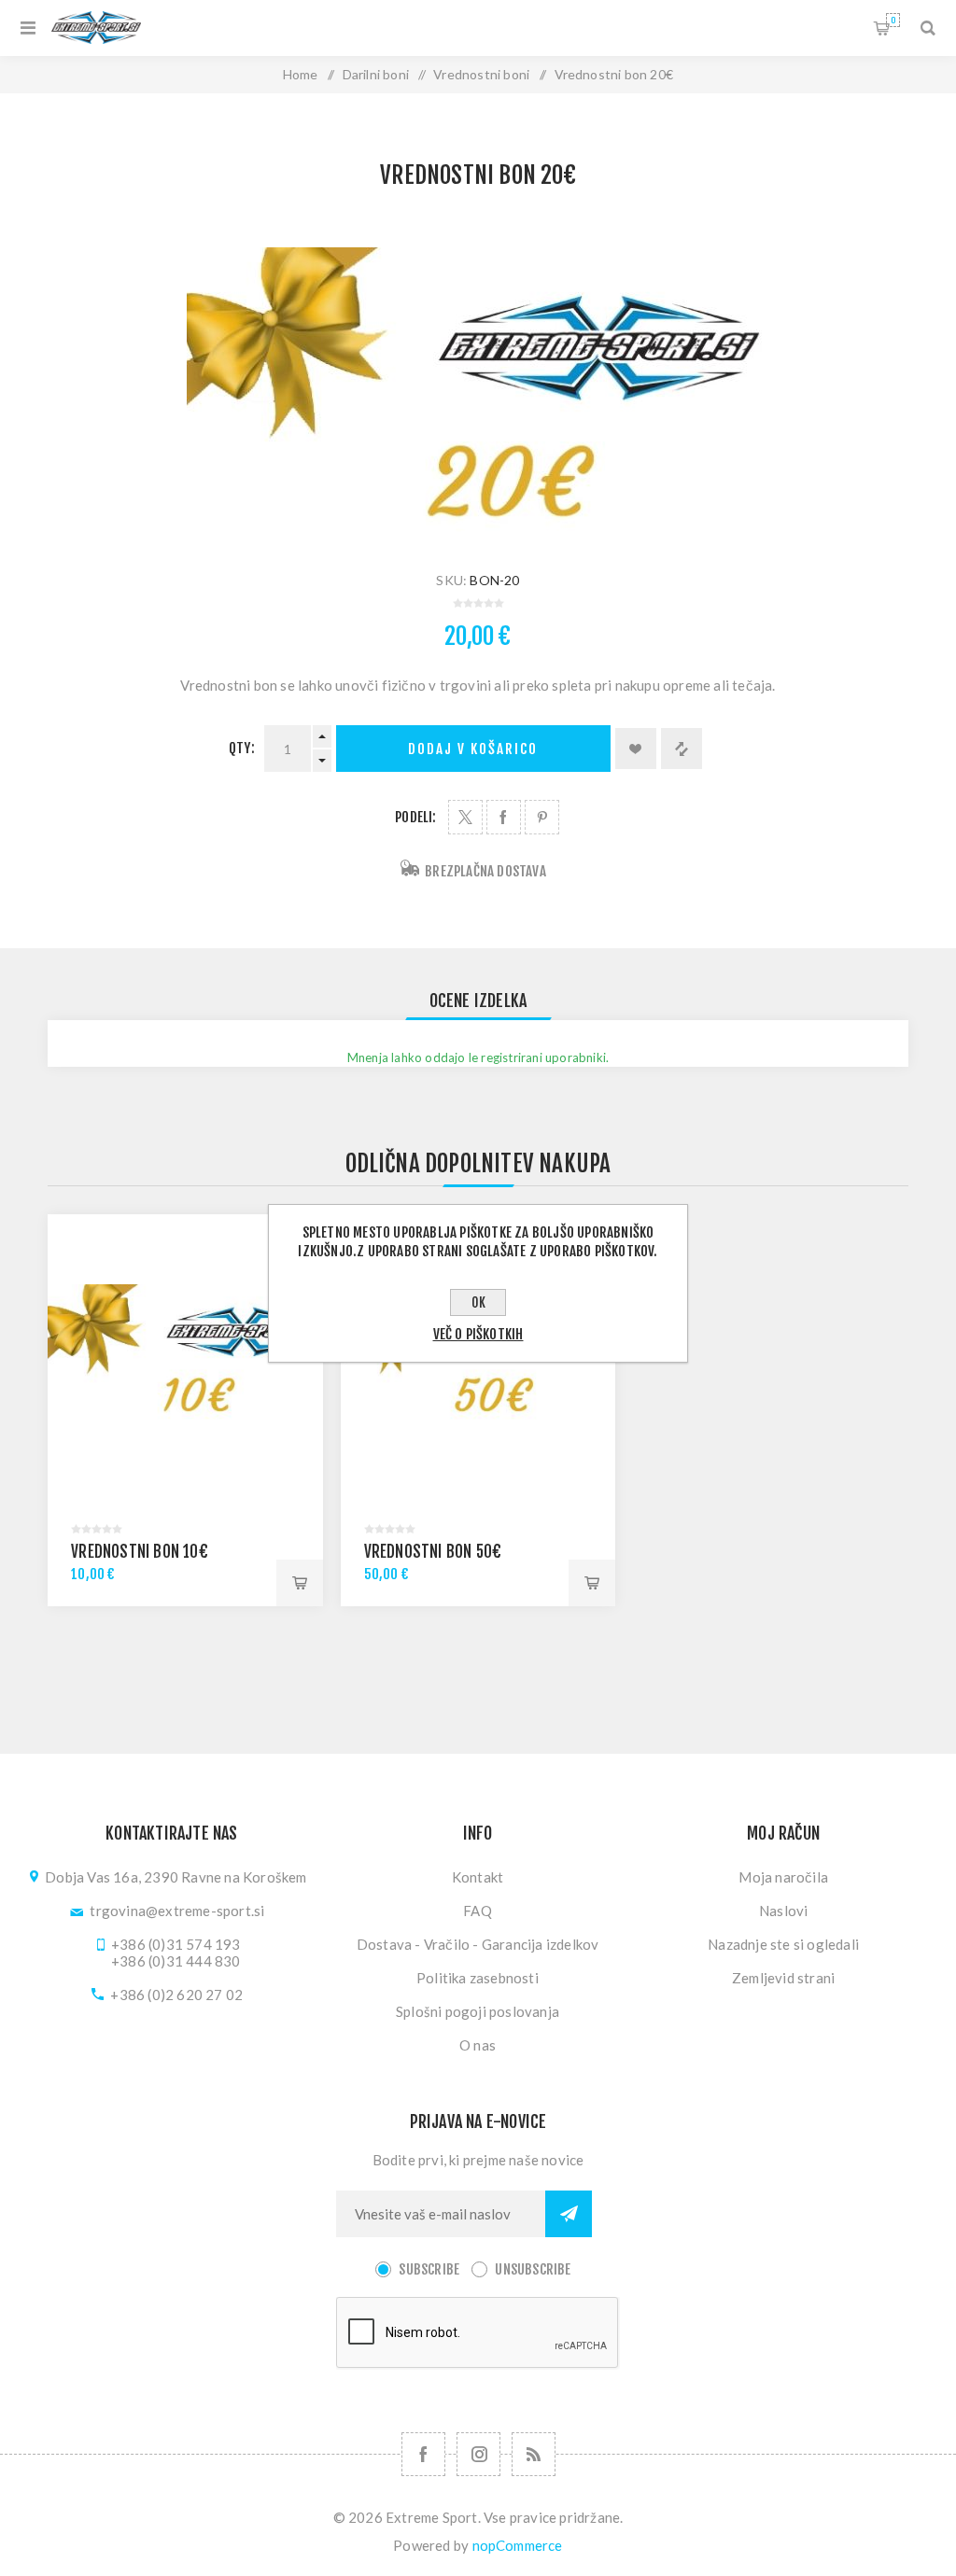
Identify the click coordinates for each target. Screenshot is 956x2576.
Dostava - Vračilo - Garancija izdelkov (478, 1944)
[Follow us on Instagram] (478, 2454)
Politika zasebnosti (478, 1978)
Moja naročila (783, 1877)
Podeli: (415, 817)
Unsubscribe (533, 2269)
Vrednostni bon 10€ (140, 1552)
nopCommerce (518, 2545)
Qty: (242, 748)
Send (569, 2214)
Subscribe (429, 2269)
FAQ (478, 1911)
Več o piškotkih (478, 1334)
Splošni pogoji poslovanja (478, 2011)
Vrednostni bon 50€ (433, 1552)
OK (478, 1302)
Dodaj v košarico (473, 749)
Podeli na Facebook (504, 817)
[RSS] (534, 2454)
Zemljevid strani (783, 1978)
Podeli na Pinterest (542, 817)
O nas (478, 2045)
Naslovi (783, 1911)
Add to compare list (682, 749)
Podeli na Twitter (465, 817)
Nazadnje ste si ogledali (783, 1944)
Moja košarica (893, 20)
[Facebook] (423, 2454)
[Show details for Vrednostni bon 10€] (185, 1352)
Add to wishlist (636, 749)
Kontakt (478, 1877)
